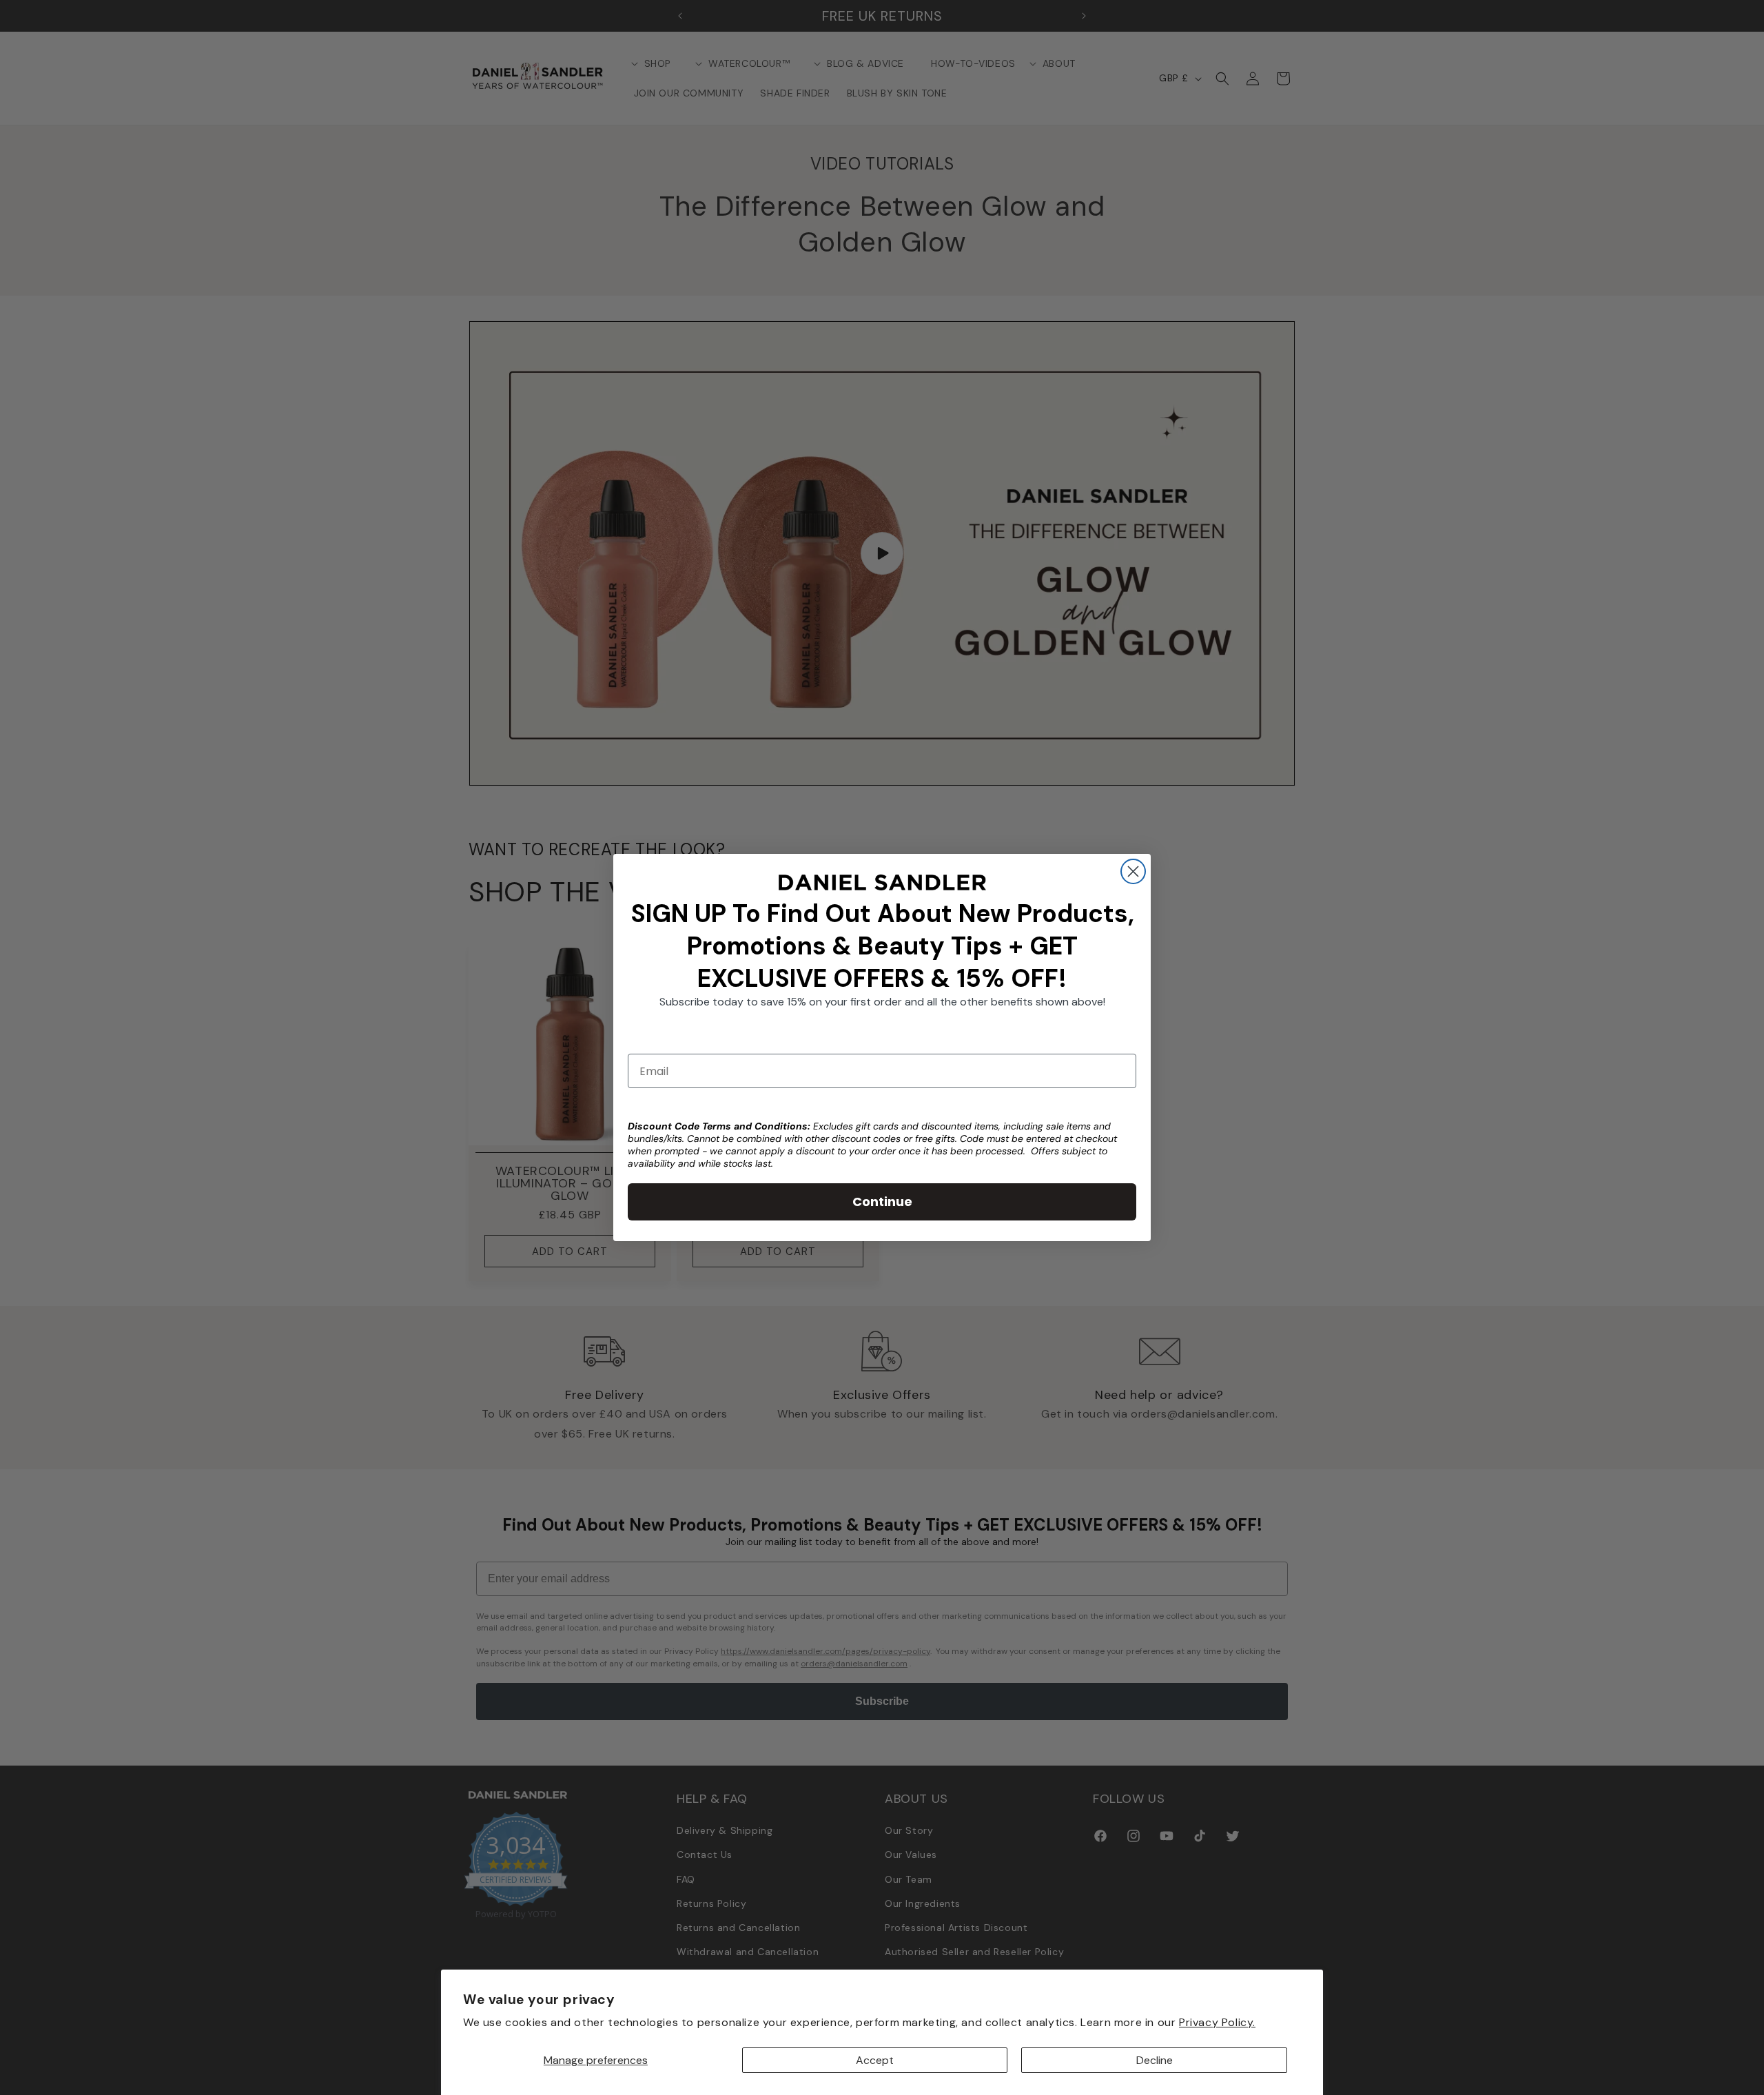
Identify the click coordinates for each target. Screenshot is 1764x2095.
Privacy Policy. (1217, 2022)
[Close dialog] (1133, 871)
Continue (882, 1202)
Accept (875, 2060)
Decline (1155, 2060)
